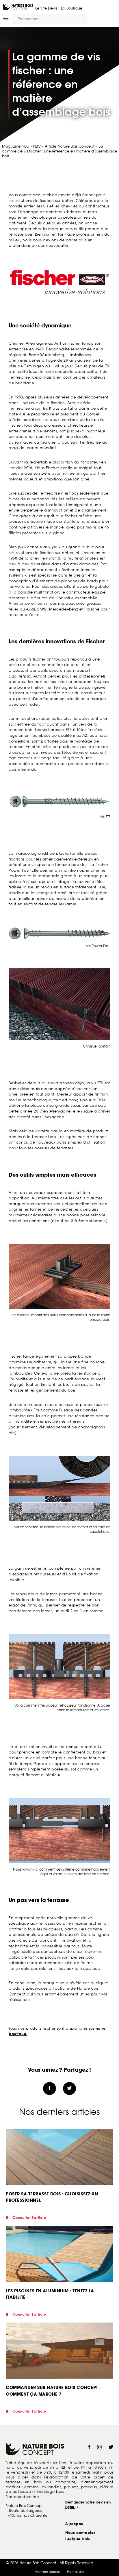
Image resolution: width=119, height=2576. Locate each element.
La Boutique (72, 8)
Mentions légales (48, 2572)
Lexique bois (78, 2539)
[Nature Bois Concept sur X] (111, 2448)
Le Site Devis (46, 8)
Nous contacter (80, 2533)
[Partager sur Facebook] (50, 2089)
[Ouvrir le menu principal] (8, 19)
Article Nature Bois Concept (70, 146)
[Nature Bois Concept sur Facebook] (89, 2448)
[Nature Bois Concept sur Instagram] (99, 2448)
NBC (37, 146)
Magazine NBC (16, 146)
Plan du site (76, 2572)
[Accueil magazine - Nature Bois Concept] (18, 7)
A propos (74, 2524)
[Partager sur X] (69, 2089)
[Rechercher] (81, 19)
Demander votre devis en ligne (88, 2505)
